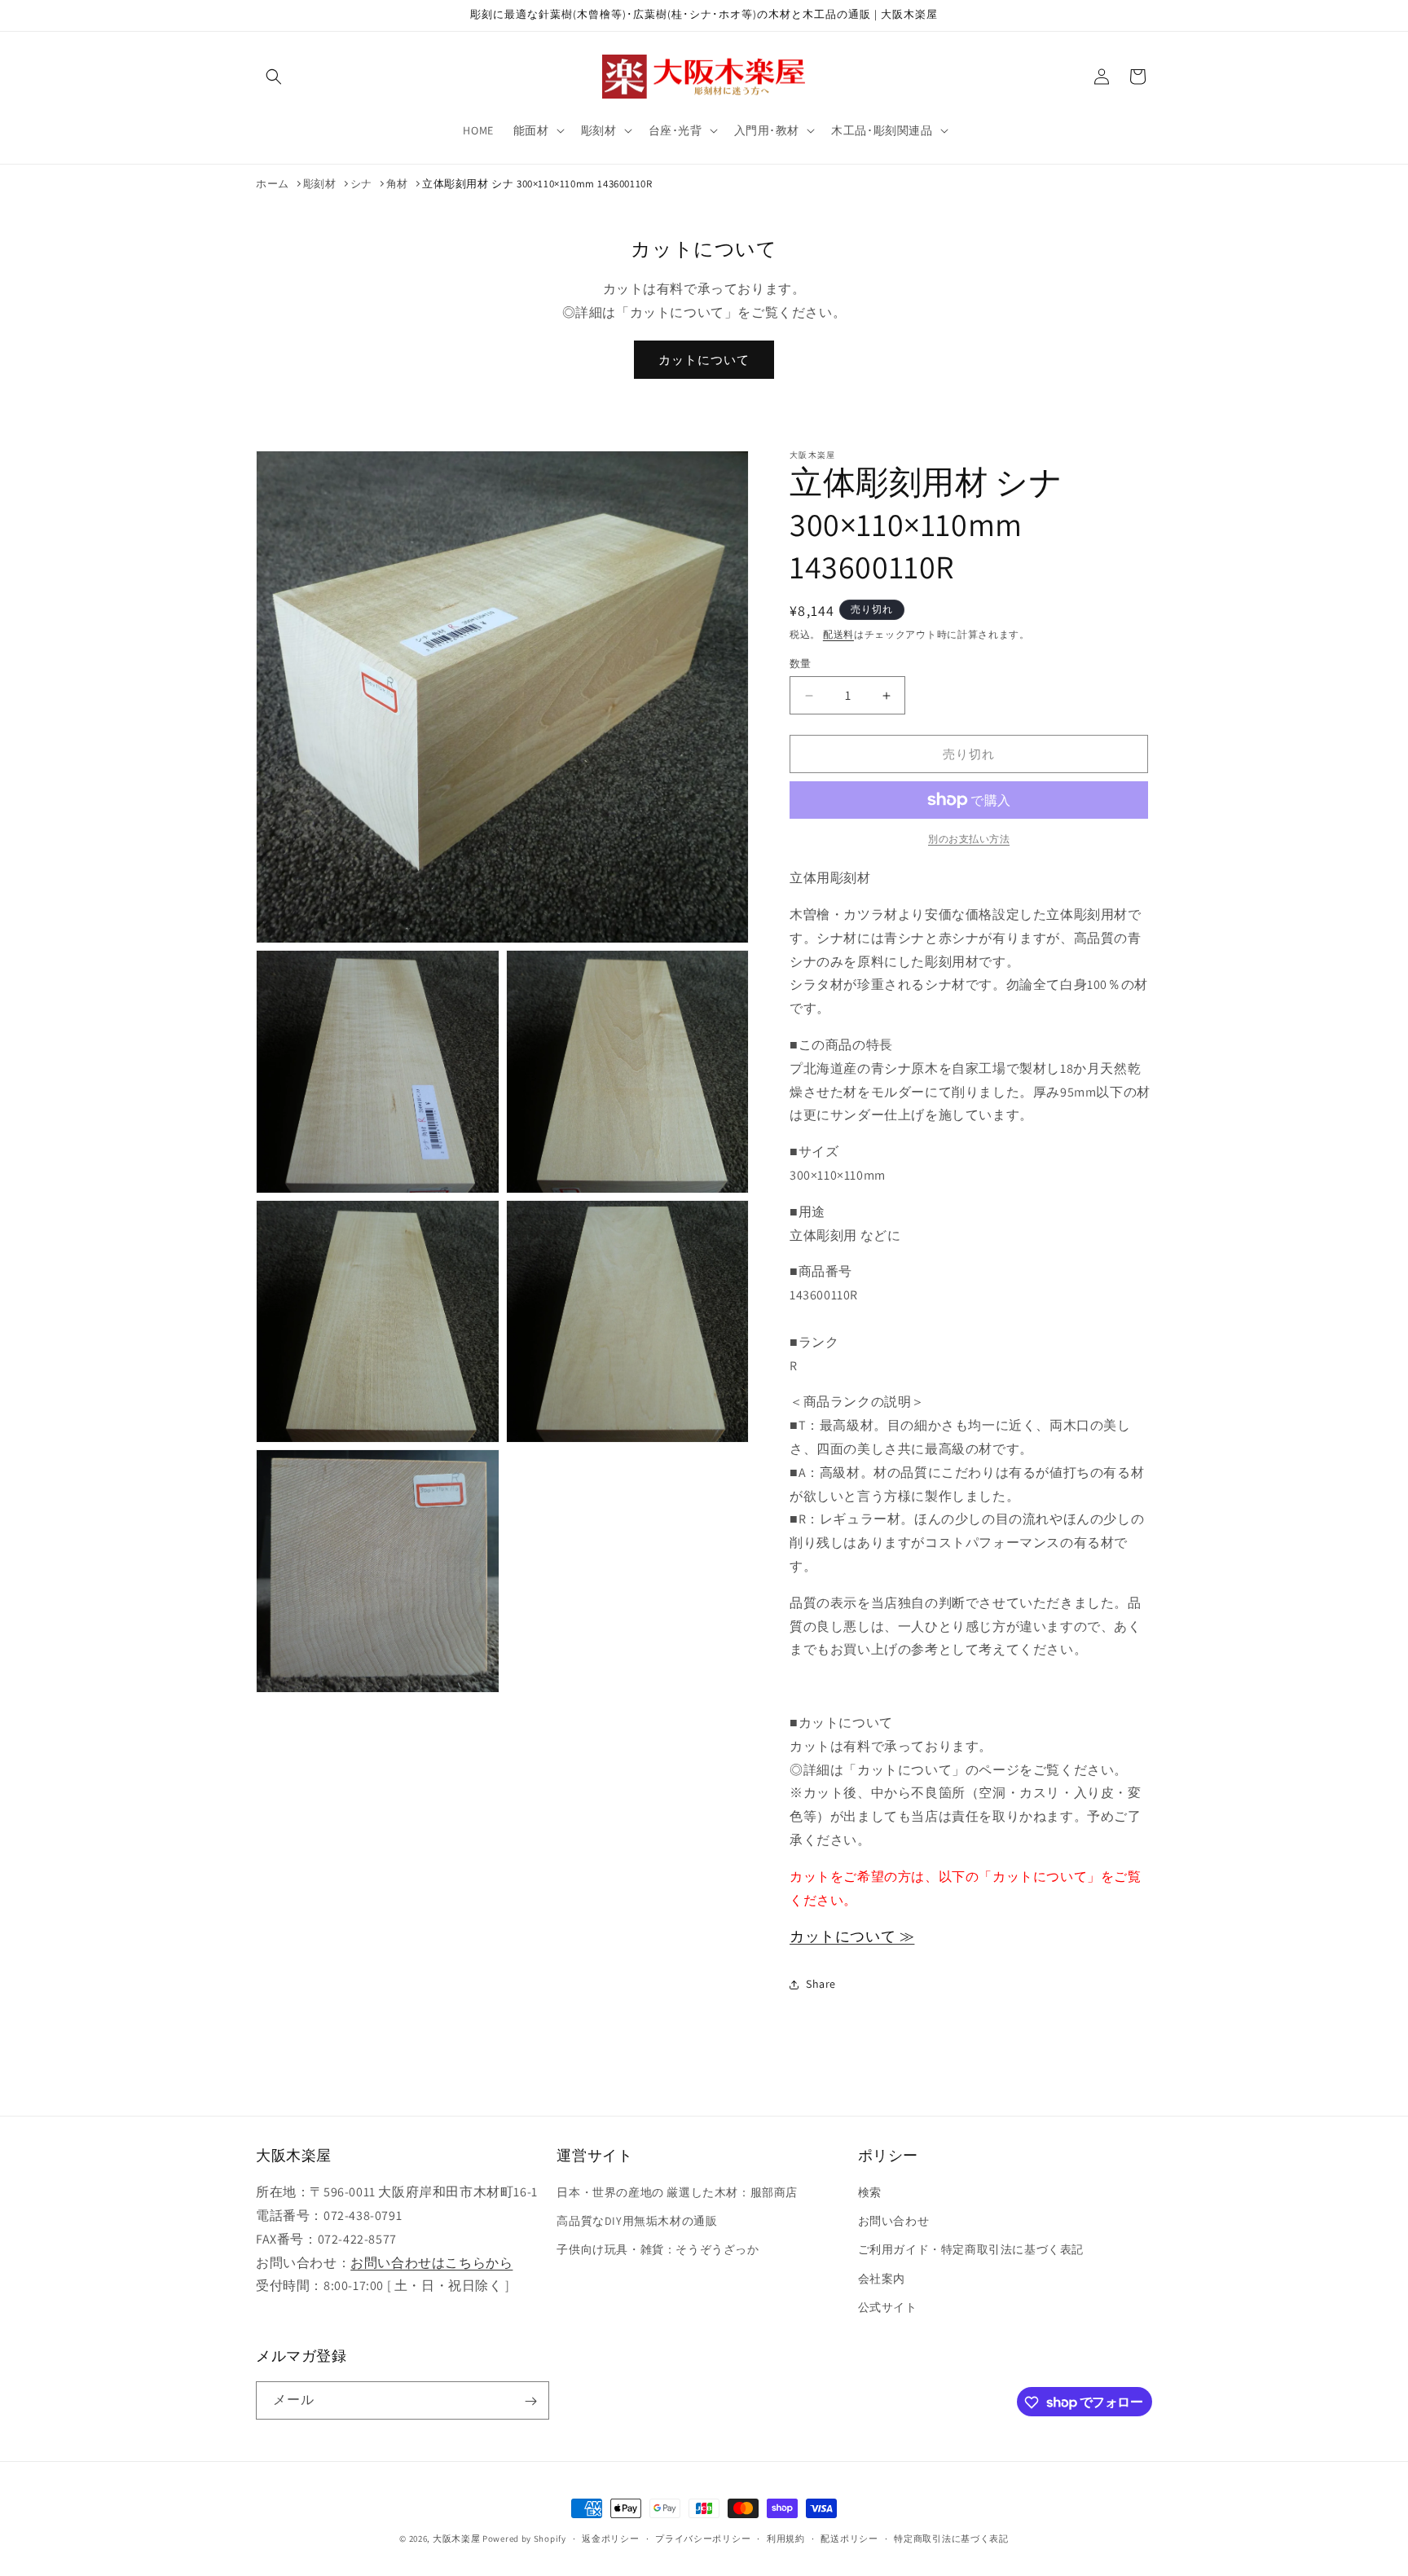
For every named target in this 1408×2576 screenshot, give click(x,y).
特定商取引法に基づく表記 (951, 2538)
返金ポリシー (610, 2538)
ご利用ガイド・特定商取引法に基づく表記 (971, 2250)
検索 (870, 2192)
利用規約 (786, 2538)
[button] (274, 77)
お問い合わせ (894, 2221)
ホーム (273, 184)
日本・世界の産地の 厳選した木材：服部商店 (677, 2192)
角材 (397, 184)
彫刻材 (320, 184)
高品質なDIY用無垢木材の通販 (637, 2221)
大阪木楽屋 (457, 2539)
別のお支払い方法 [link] (969, 839)
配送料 (838, 634)
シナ (361, 184)
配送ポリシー (849, 2538)
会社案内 (882, 2279)
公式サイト (888, 2307)
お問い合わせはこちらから (431, 2263)
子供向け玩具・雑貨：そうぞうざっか (658, 2250)
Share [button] (821, 1984)
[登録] (530, 2401)
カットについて (704, 360)
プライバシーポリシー (703, 2538)
